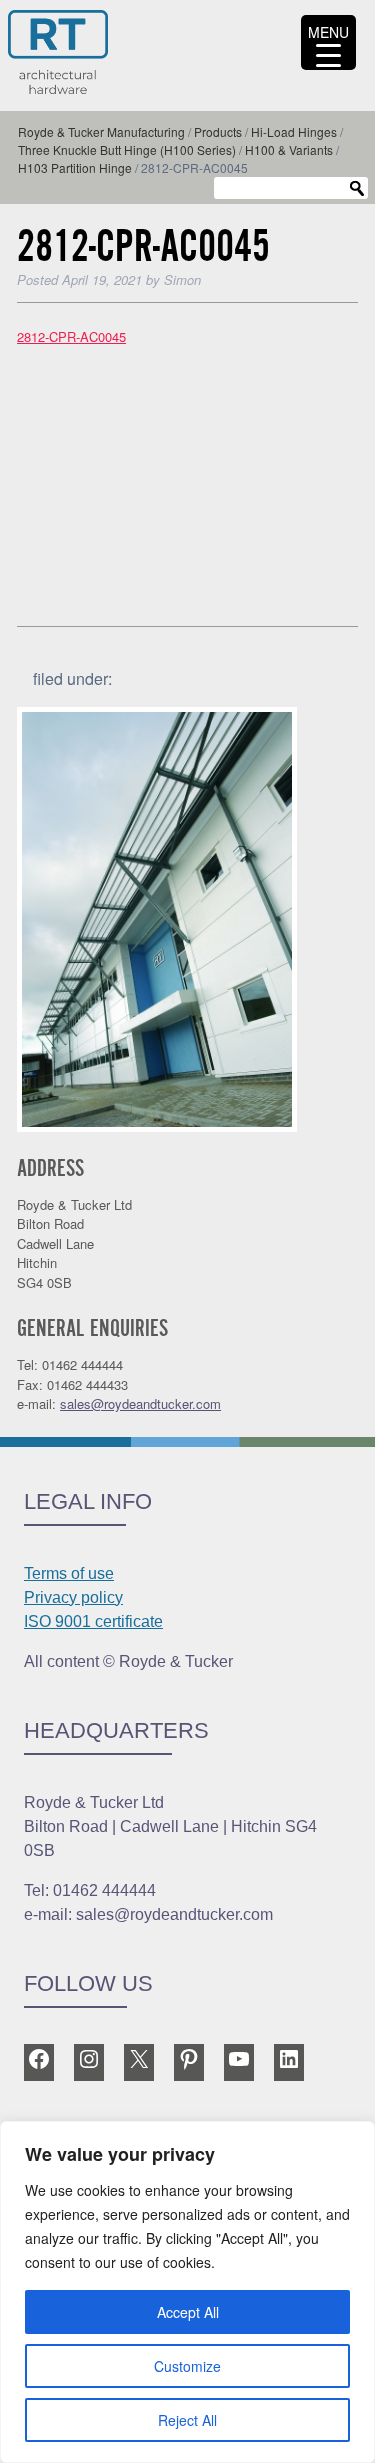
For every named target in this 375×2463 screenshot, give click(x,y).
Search (357, 189)
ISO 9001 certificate (93, 1621)
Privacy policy (73, 1597)
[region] (187, 2292)
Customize (187, 2366)
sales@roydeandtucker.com (140, 1403)
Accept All (188, 2312)
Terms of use (69, 1573)
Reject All (187, 2420)
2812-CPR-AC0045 (71, 336)
